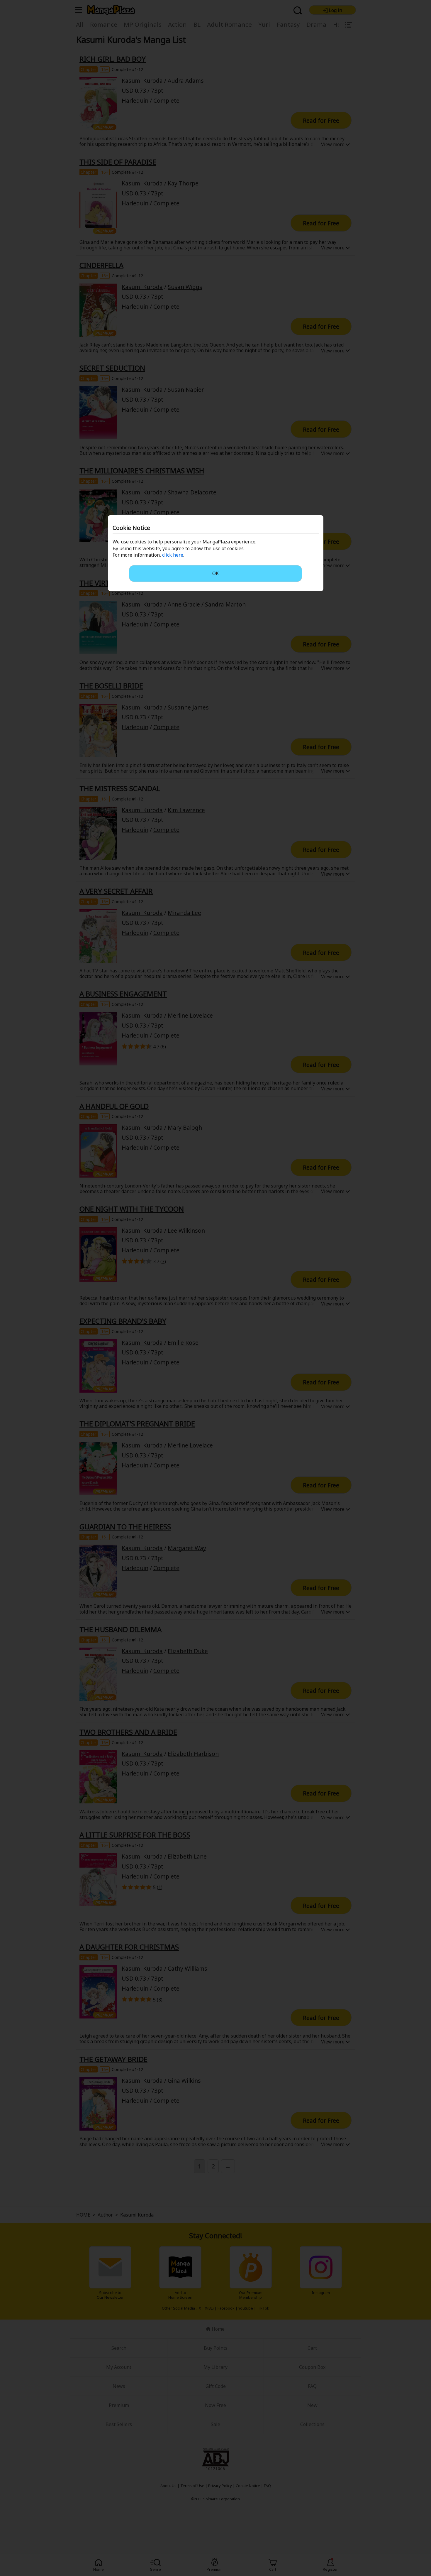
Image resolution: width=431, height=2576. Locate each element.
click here (173, 555)
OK (215, 573)
